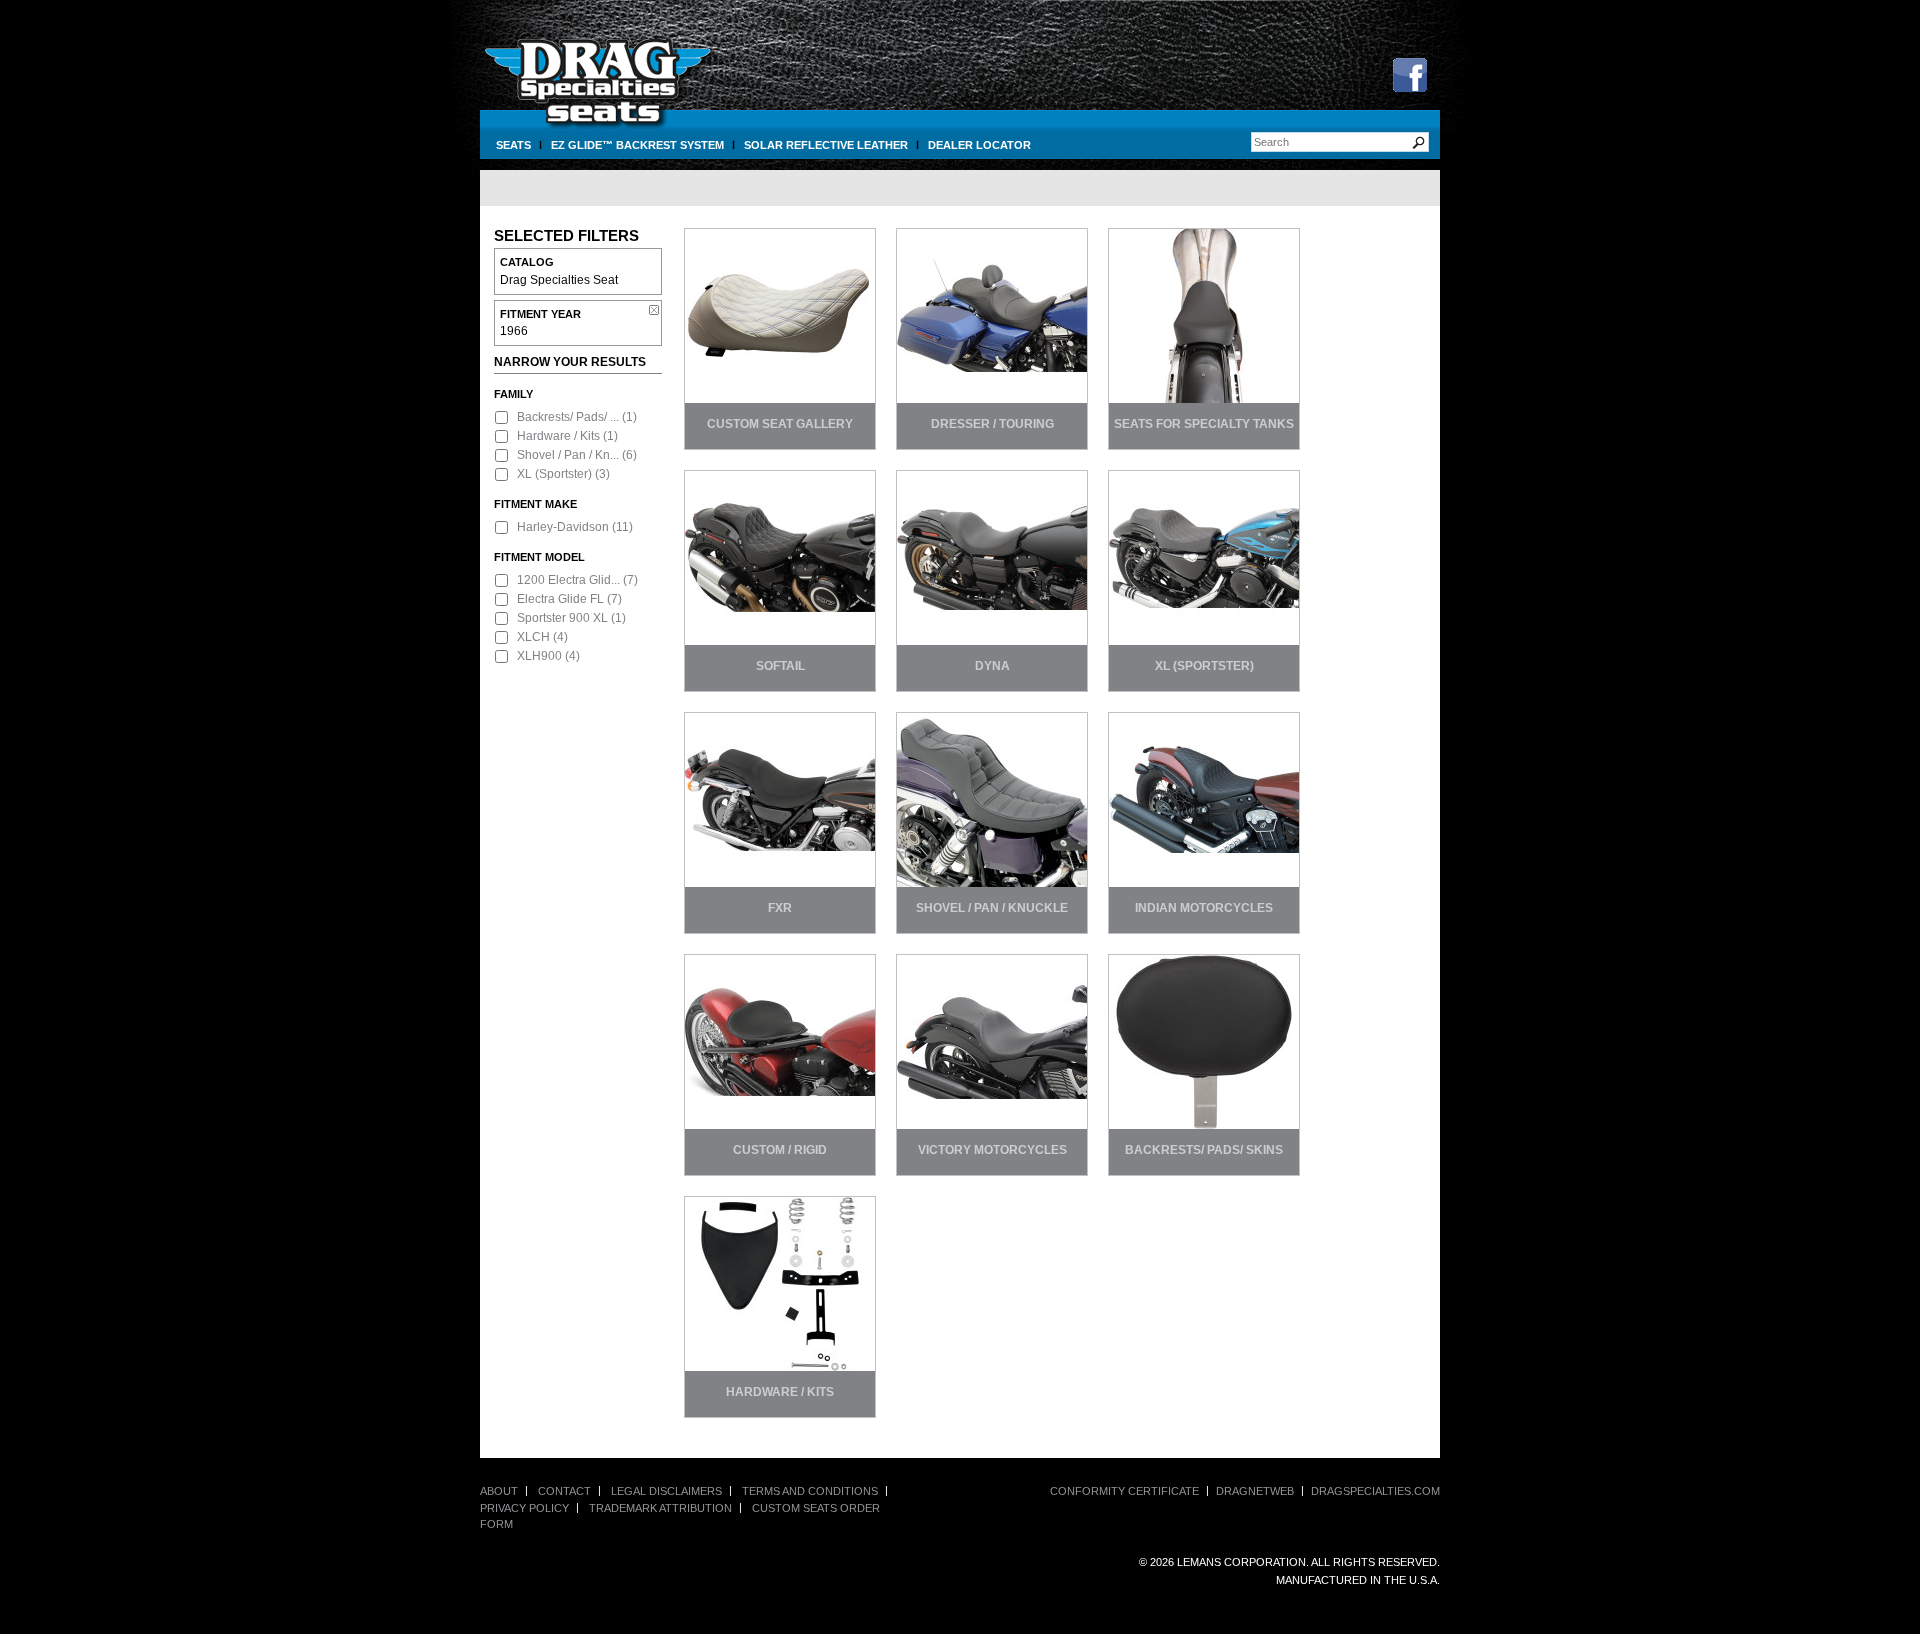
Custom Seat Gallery (780, 424)
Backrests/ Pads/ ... (568, 417)
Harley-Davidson (563, 527)
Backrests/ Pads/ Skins (1204, 1150)
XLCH (533, 637)
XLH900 (539, 656)
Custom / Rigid (780, 1150)
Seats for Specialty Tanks (1204, 424)
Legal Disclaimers (666, 1491)
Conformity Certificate (1124, 1491)
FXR (780, 908)
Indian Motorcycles (1204, 908)
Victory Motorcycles (992, 1150)
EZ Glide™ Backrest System (637, 145)
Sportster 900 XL (562, 618)
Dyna (992, 666)
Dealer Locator (979, 145)
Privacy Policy (524, 1508)
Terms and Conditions (810, 1491)
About (499, 1491)
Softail (780, 666)
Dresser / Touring (992, 424)
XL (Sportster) (554, 474)
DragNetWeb (1255, 1491)
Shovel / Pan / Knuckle (992, 908)
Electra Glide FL (560, 599)
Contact (564, 1491)
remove (654, 310)
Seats (513, 145)
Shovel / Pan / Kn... (568, 455)
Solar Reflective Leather (826, 145)
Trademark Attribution (660, 1508)
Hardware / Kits (558, 436)
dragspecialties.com (1375, 1491)
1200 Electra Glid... (568, 580)
